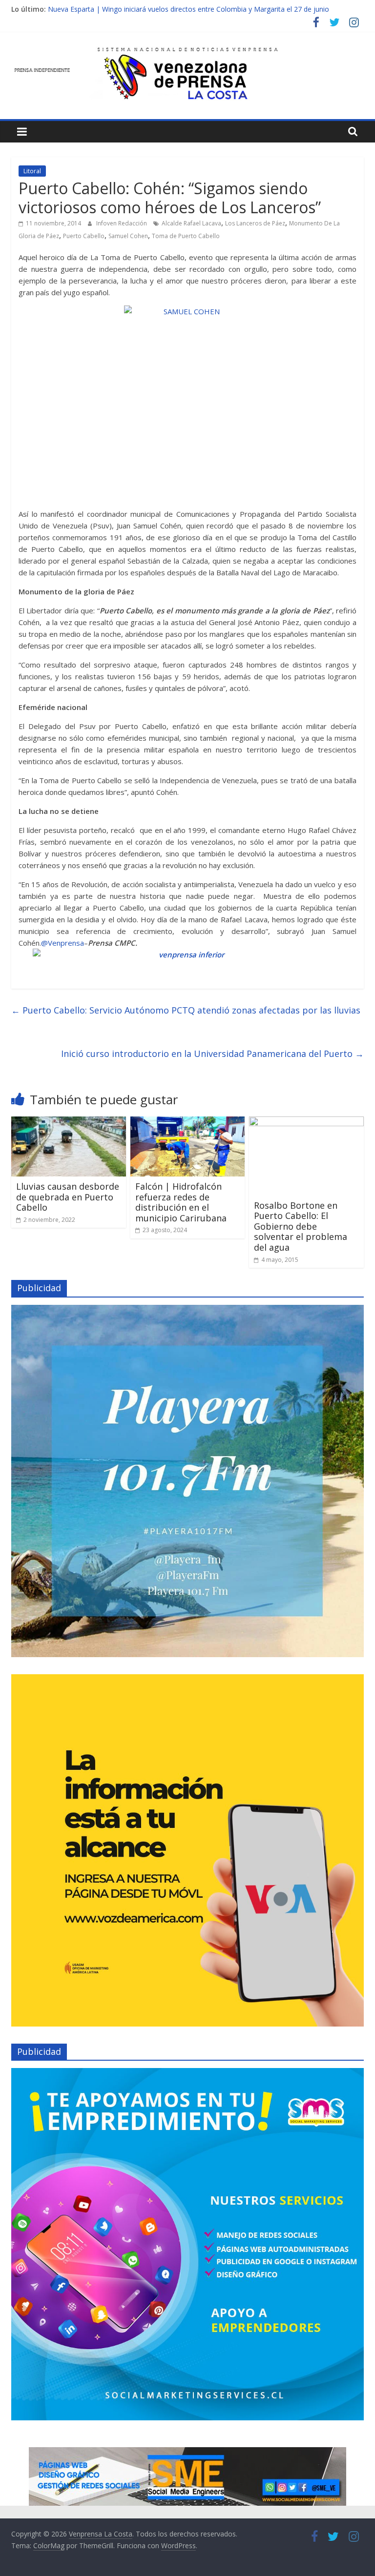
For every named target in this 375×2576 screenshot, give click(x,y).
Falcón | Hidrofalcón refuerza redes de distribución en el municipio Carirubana (181, 1202)
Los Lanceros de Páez (255, 223)
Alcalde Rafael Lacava (191, 223)
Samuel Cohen (128, 236)
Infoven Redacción (122, 223)
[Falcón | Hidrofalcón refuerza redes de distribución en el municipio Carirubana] (188, 1122)
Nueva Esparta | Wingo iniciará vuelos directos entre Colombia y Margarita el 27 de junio (188, 9)
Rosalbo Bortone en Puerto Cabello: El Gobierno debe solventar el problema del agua (301, 1226)
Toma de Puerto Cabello (186, 236)
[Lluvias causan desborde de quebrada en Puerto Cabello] (69, 1122)
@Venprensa (62, 943)
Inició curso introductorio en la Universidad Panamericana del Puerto (212, 1054)
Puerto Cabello (84, 236)
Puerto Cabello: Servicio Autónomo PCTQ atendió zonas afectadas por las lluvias (186, 1010)
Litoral (32, 171)
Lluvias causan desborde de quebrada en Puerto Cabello (68, 1197)
